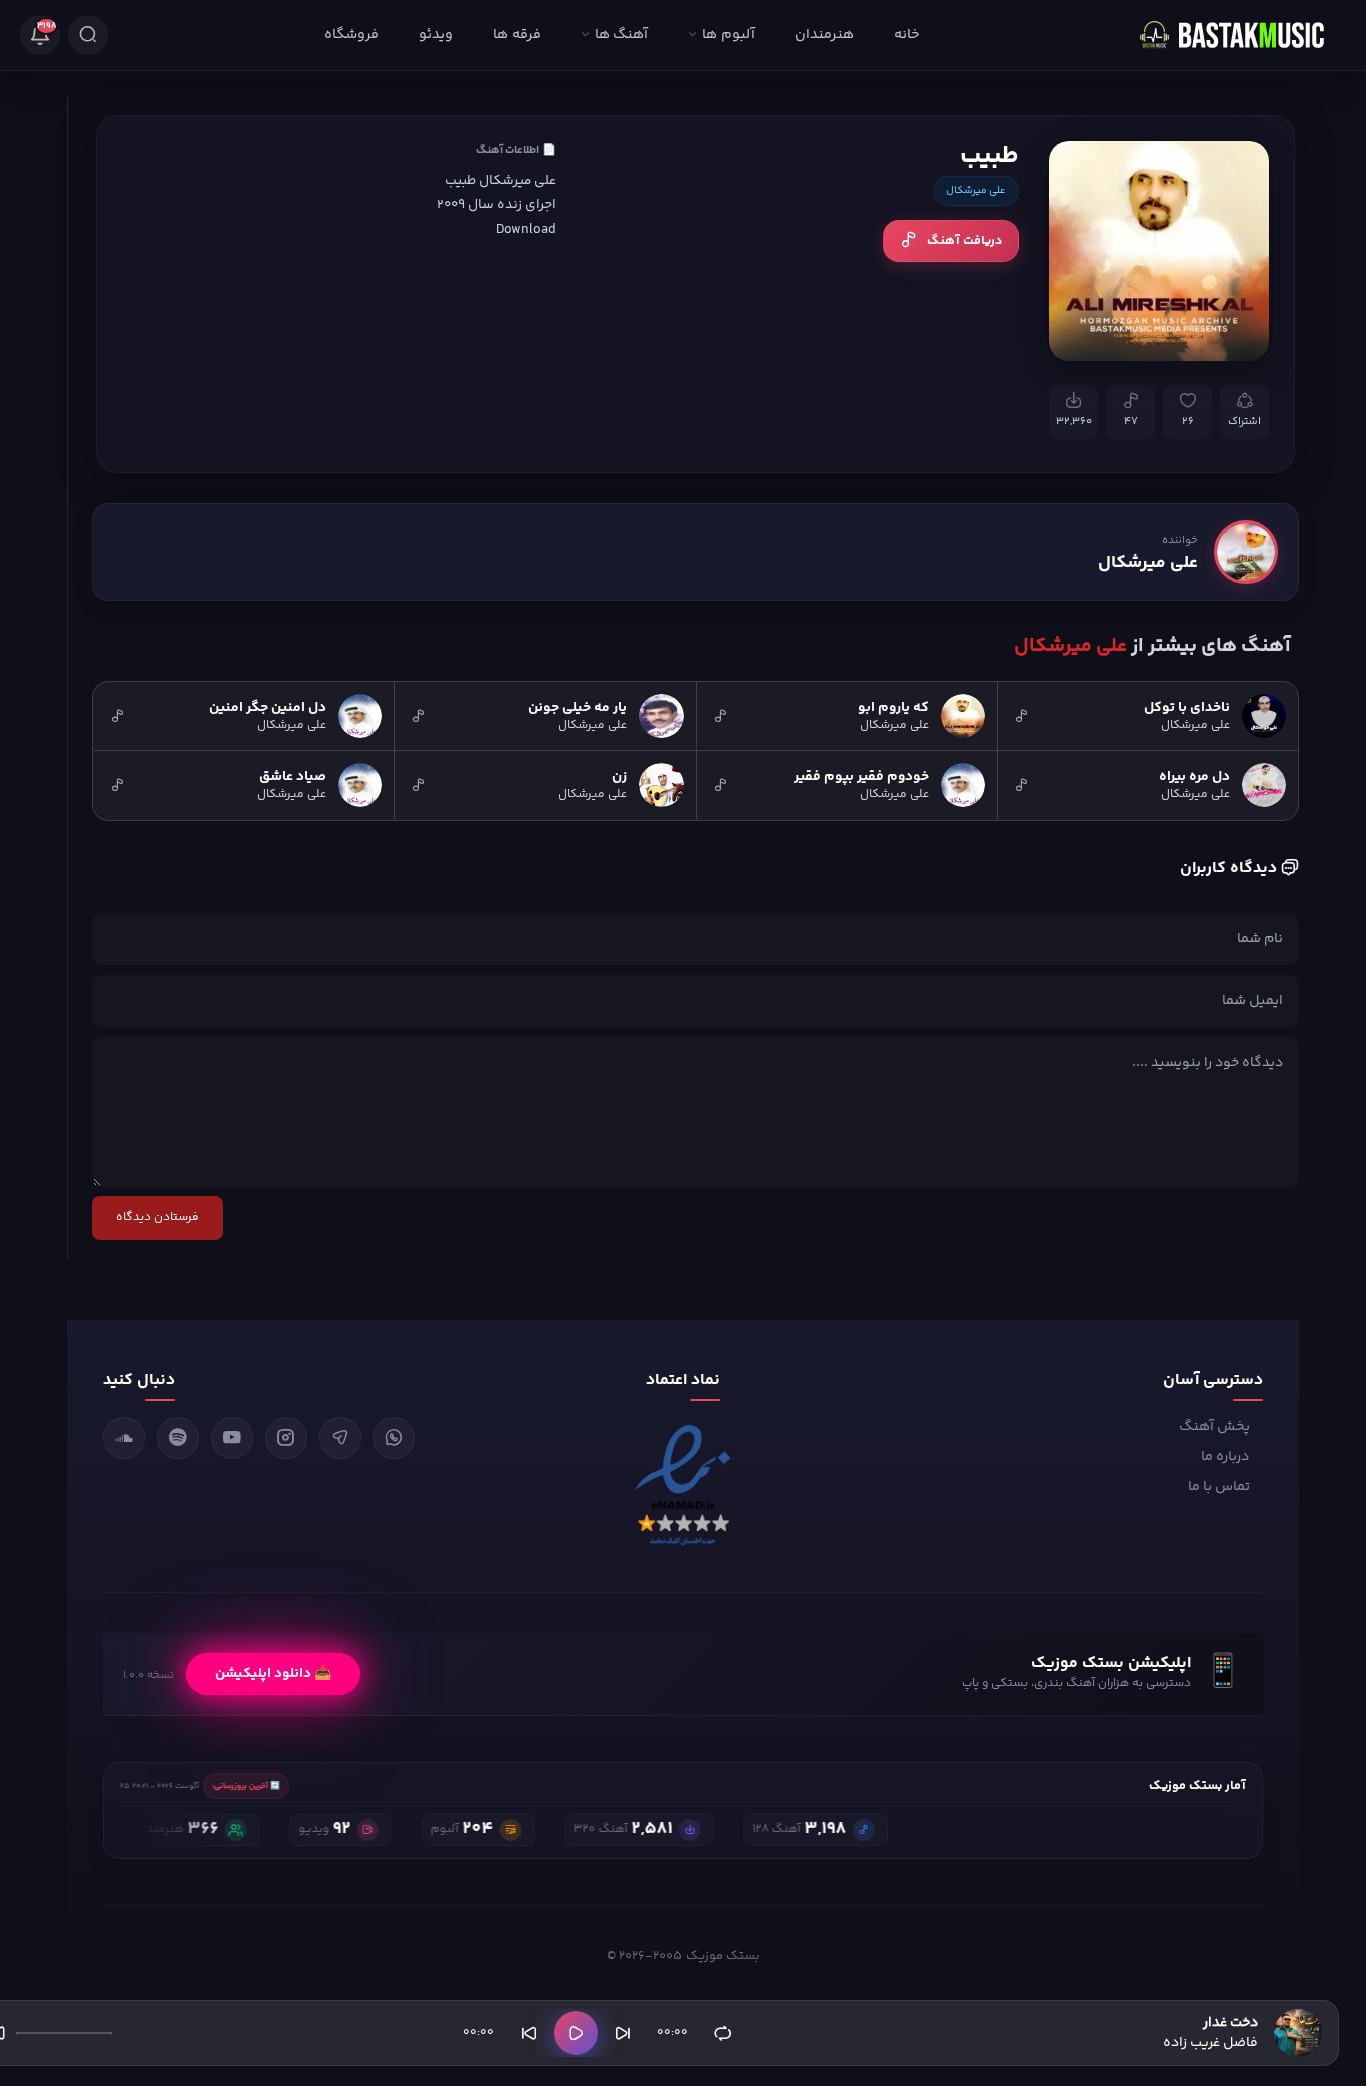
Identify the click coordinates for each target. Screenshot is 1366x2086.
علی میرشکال (976, 191)
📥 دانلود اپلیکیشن (273, 1674)
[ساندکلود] (124, 1438)
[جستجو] (88, 35)
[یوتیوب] (232, 1438)
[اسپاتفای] (178, 1438)
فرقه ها (516, 35)
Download (526, 229)
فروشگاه (351, 35)
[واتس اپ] (394, 1438)
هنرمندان (824, 35)
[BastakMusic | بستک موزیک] (1241, 35)
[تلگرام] (340, 1438)
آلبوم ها (728, 35)
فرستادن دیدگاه (157, 1217)
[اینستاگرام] (286, 1438)
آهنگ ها (621, 35)
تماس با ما (1219, 1487)
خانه (907, 35)
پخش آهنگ (1214, 1427)
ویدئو (436, 35)
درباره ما (1225, 1457)
